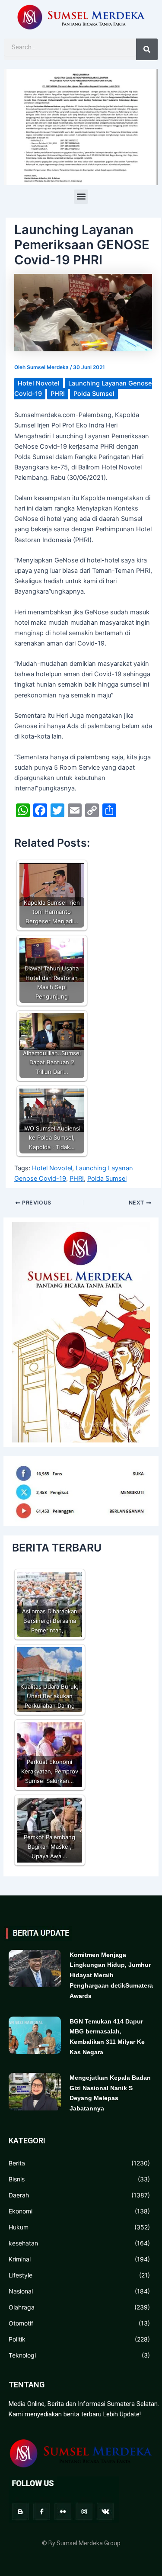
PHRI (58, 394)
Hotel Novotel (39, 383)
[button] (81, 197)
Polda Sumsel (94, 394)
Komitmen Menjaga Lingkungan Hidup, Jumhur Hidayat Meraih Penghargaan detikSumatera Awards (111, 1975)
